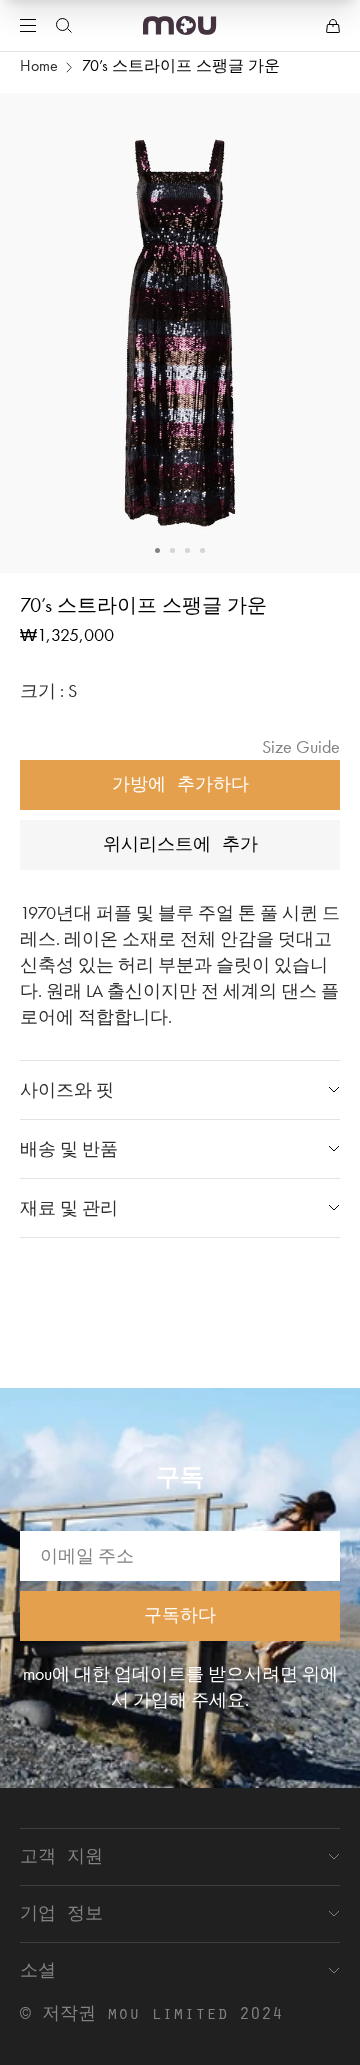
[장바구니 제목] (333, 26)
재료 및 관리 (69, 1207)
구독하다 (180, 1614)
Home (39, 65)
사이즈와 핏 (67, 1089)
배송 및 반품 (69, 1148)
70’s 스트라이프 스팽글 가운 (181, 65)
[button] (157, 550)
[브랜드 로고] (179, 25)
